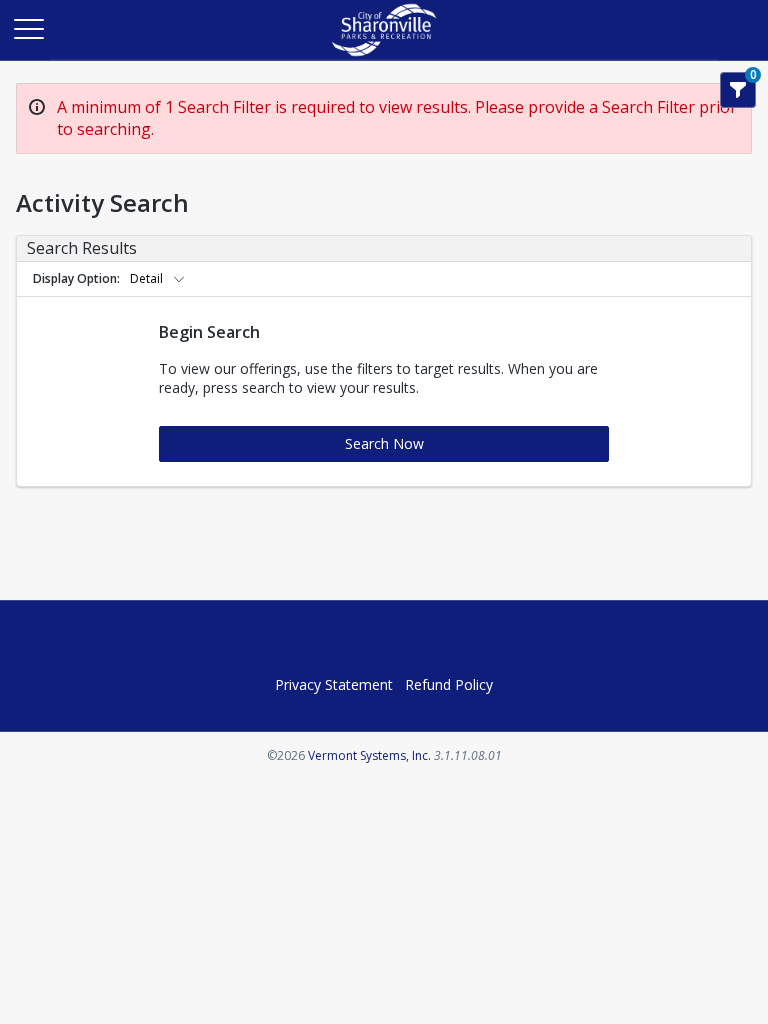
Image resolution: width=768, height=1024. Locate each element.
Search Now (384, 443)
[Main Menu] (28, 28)
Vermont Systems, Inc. (369, 755)
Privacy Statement (334, 684)
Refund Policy (449, 684)
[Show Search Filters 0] (738, 90)
